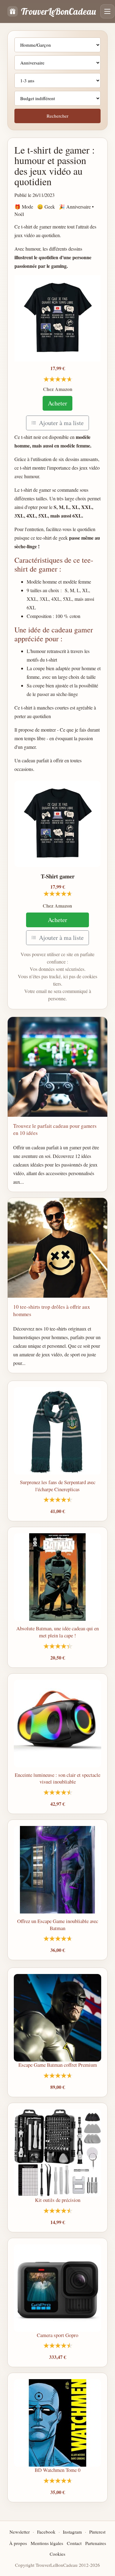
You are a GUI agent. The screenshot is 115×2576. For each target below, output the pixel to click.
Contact (74, 2543)
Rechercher (57, 116)
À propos (18, 2543)
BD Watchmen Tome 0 (57, 2470)
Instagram (72, 2532)
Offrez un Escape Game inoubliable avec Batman (58, 1925)
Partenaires (96, 2543)
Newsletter (20, 2532)
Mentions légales (47, 2543)
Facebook (46, 2532)
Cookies (57, 2554)
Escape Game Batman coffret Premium (58, 2065)
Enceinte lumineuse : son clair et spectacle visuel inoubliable (57, 1778)
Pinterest (97, 2532)
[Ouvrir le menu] (107, 11)
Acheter (57, 403)
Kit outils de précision (58, 2200)
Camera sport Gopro (57, 2335)
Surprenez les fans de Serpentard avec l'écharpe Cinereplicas (58, 1486)
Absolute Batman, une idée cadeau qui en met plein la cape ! (57, 1632)
